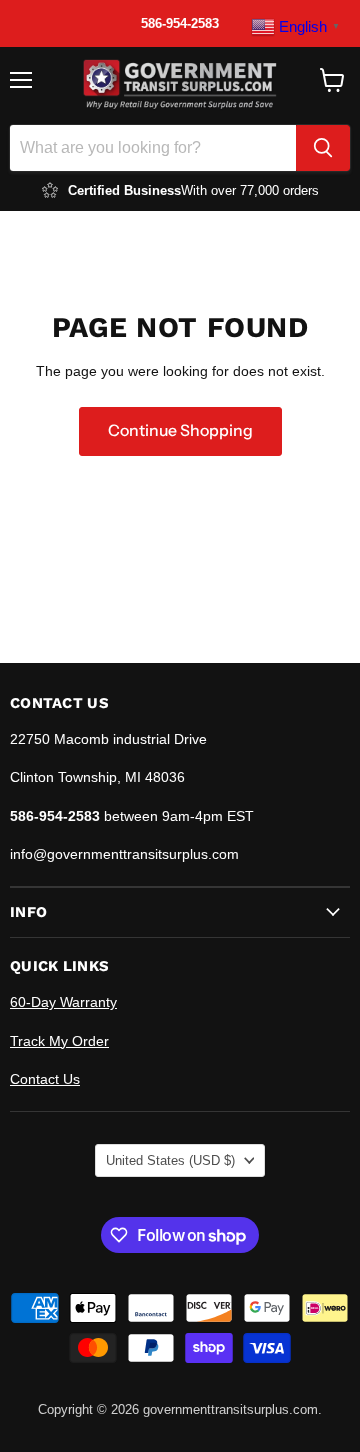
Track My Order (59, 1041)
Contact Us (45, 1079)
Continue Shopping (180, 430)
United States (170, 1160)
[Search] (323, 148)
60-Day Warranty (63, 1002)
